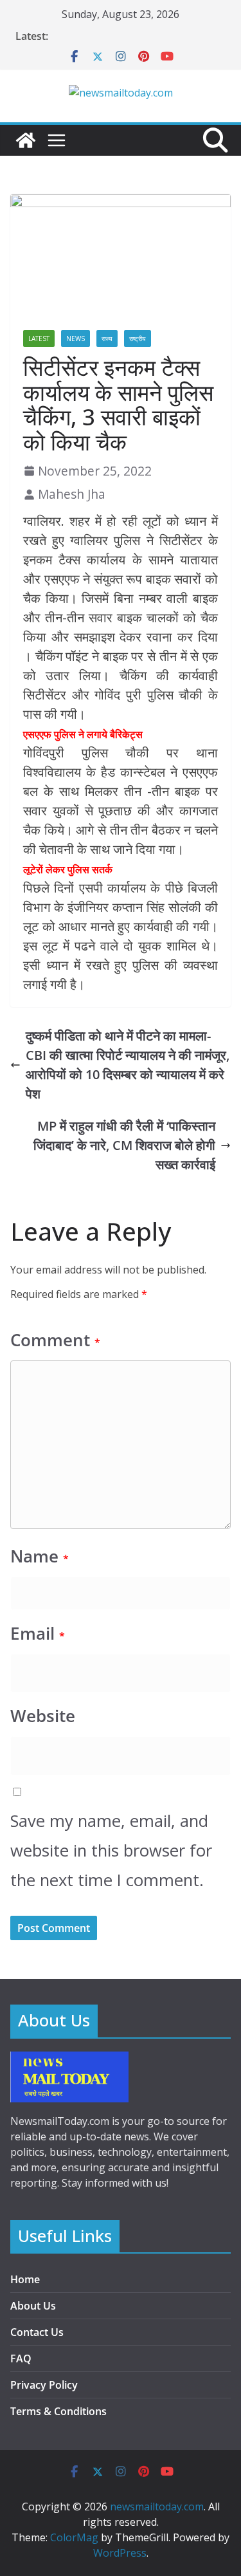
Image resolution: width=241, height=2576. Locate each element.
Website (43, 1716)
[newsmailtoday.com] (26, 140)
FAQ (21, 2358)
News (76, 338)
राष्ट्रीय (138, 338)
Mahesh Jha (72, 494)
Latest (39, 338)
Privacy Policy (44, 2385)
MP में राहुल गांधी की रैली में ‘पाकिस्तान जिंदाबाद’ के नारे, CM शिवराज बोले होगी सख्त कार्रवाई (124, 1145)
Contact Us (37, 2332)
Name (40, 1556)
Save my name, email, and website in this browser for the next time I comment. (111, 1850)
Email (38, 1634)
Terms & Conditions (58, 2411)
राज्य (107, 338)
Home (25, 2279)
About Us (33, 2306)
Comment (55, 1340)
